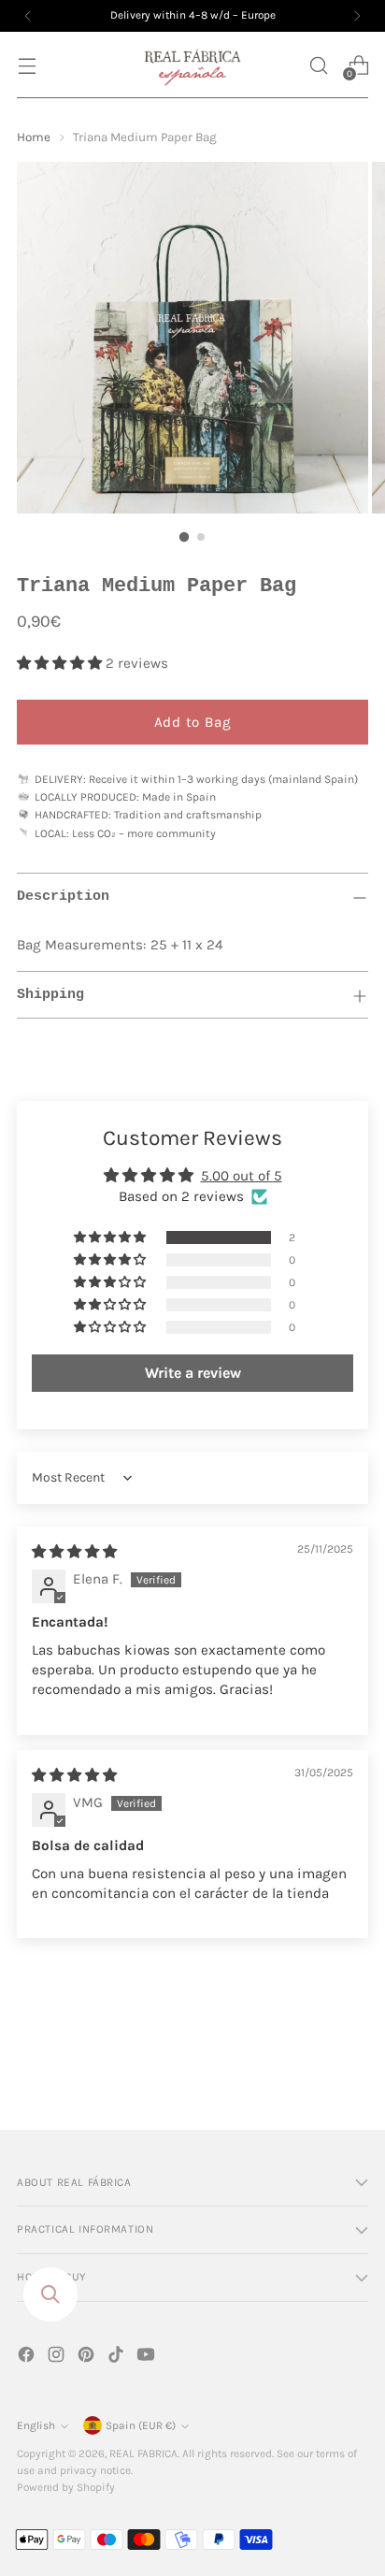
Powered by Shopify (66, 2487)
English (36, 2425)
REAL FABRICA (143, 2453)
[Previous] (28, 16)
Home (34, 137)
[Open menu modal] (27, 65)
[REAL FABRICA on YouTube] (148, 2358)
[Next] (357, 16)
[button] (318, 65)
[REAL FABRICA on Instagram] (58, 2358)
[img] (74, 1552)
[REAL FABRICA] (192, 65)
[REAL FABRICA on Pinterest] (88, 2358)
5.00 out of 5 (242, 1176)
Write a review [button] (193, 1373)
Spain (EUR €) (141, 2425)
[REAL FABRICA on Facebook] (28, 2358)
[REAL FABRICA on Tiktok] (118, 2358)
